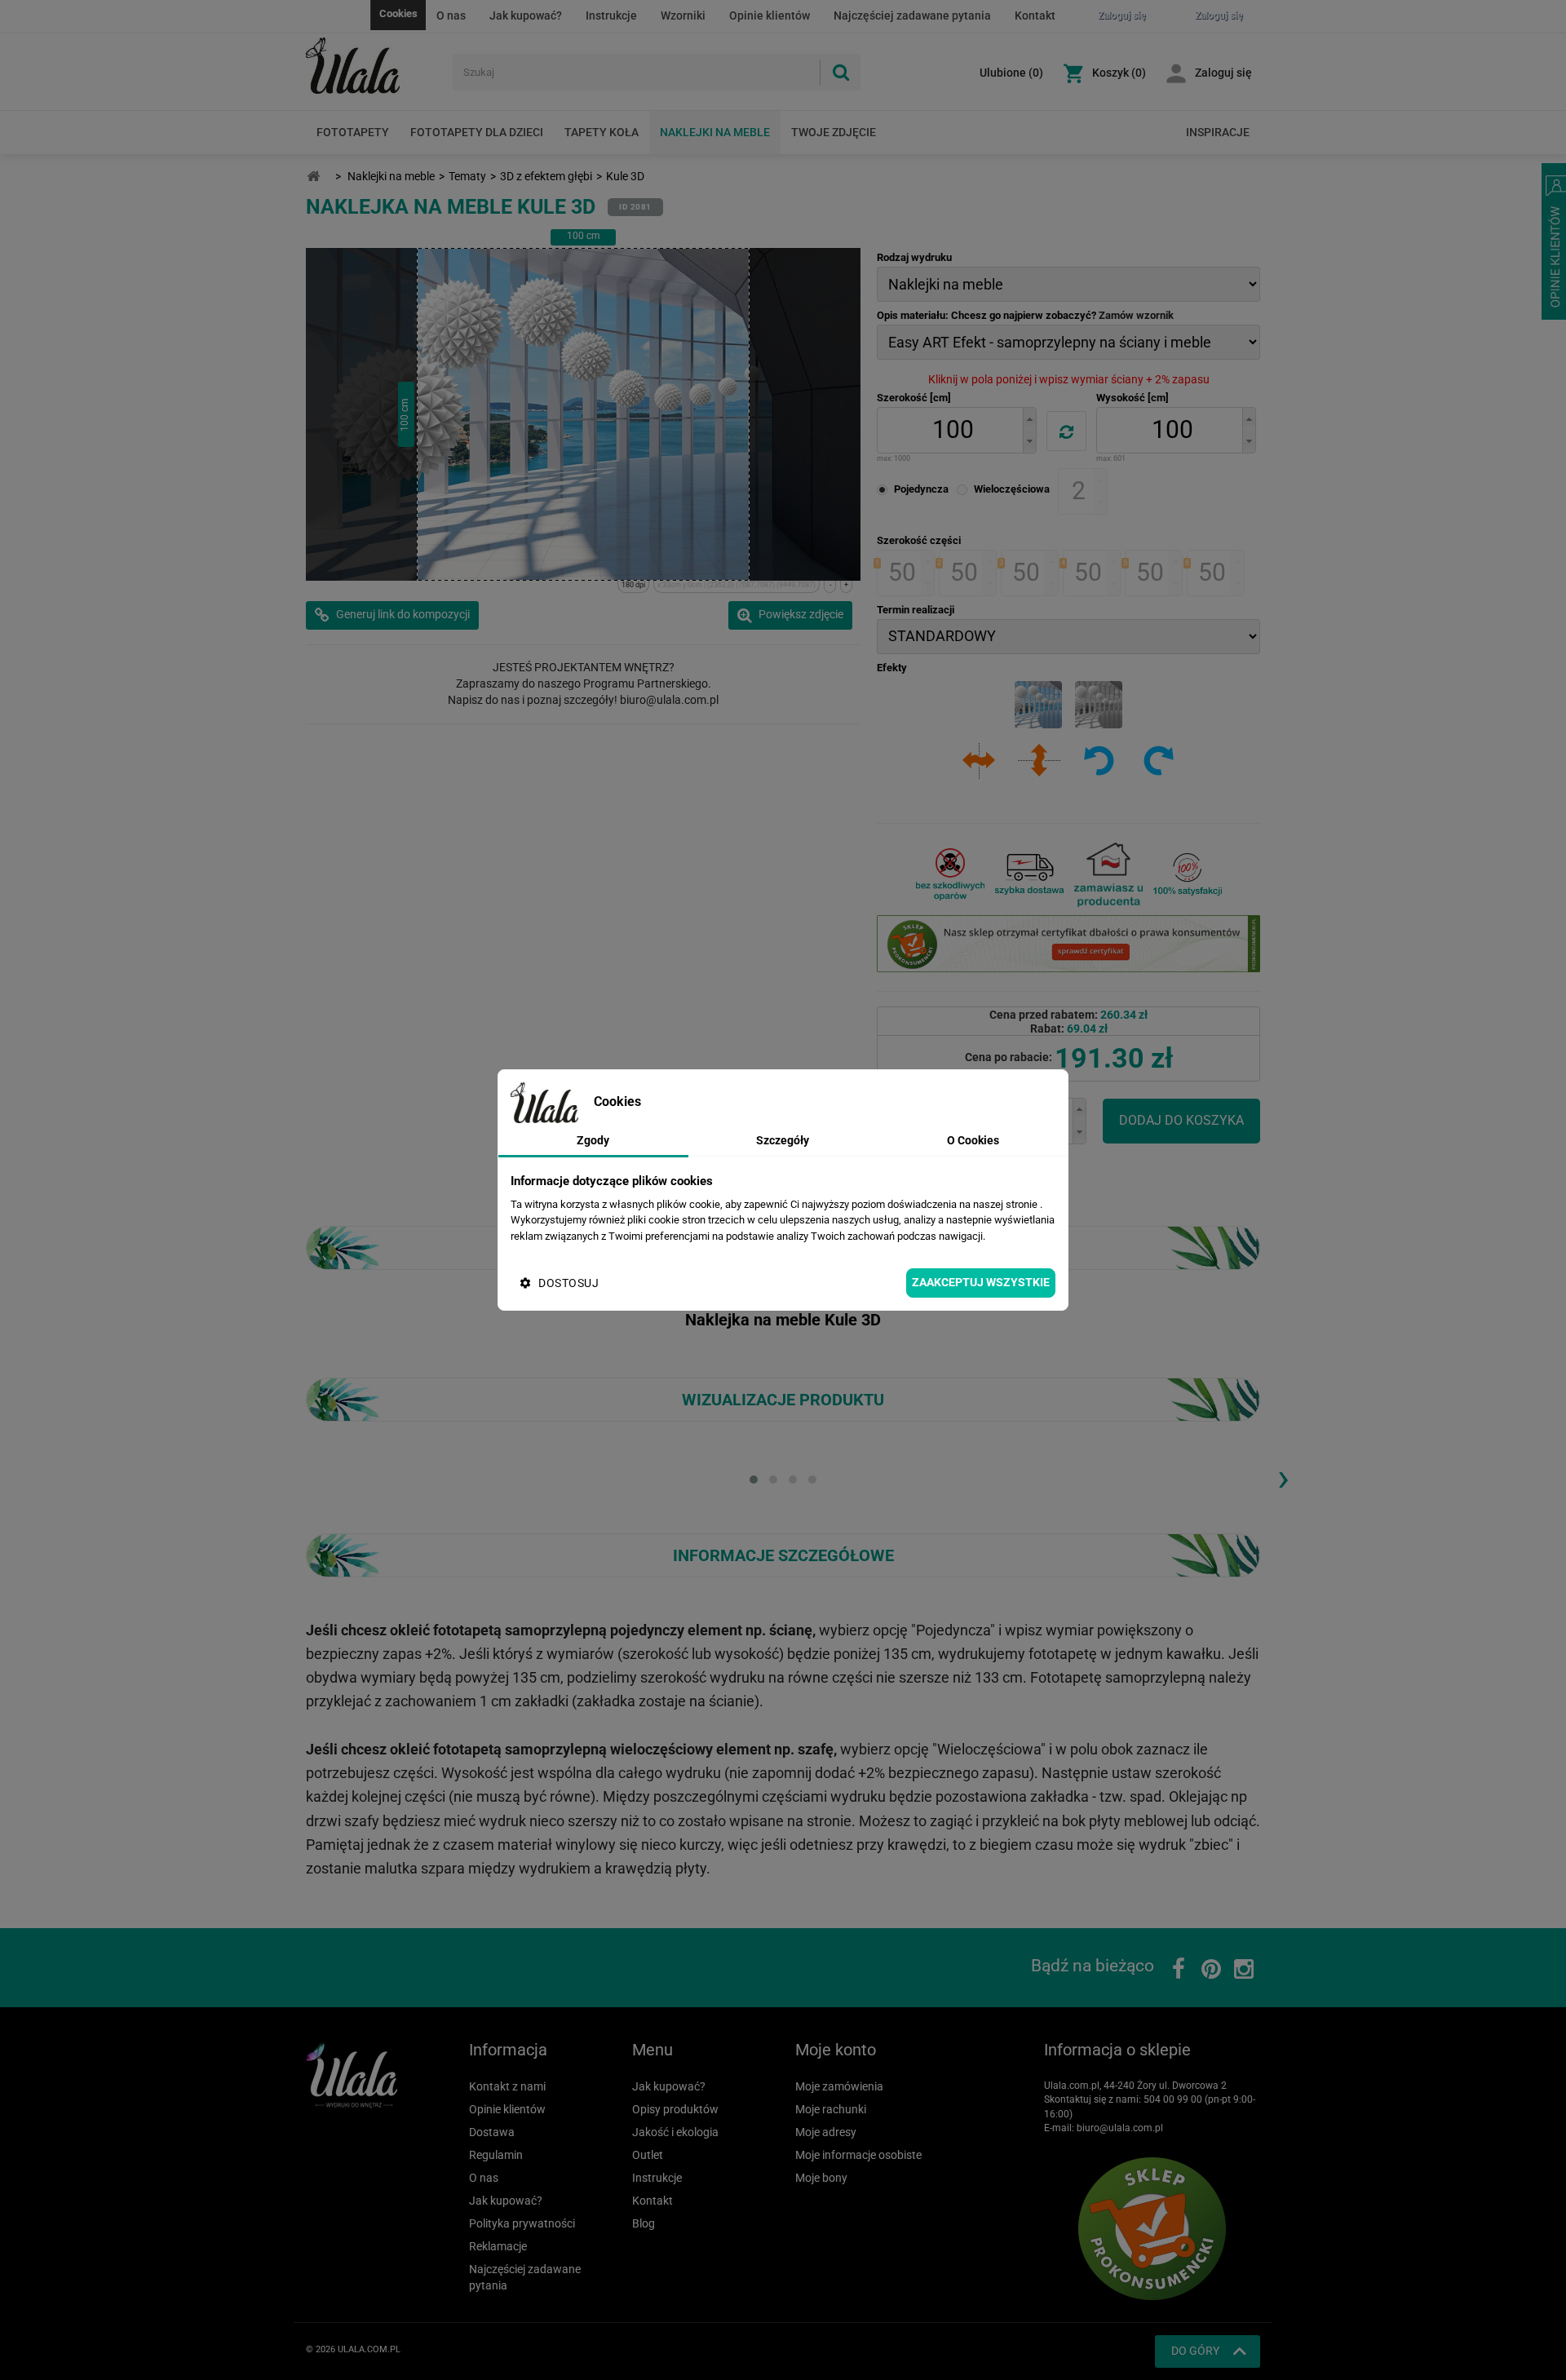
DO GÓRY (1195, 2351)
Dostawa (492, 2132)
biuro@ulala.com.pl (1120, 2128)
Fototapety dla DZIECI (477, 132)
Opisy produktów (675, 2109)
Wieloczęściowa (1012, 489)
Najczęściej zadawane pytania (912, 15)
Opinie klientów (770, 15)
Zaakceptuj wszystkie (981, 1282)
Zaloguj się (1223, 73)
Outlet (648, 2155)
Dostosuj (568, 1283)
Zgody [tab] (593, 1140)
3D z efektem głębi (546, 176)
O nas (451, 15)
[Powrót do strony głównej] (313, 177)
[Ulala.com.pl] (373, 66)
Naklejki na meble (715, 132)
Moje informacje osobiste (858, 2155)
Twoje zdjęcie (834, 132)
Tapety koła (602, 132)
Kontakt (1035, 15)
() (1011, 73)
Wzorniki (683, 15)
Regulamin (496, 2155)
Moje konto (836, 2050)
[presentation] (1283, 1477)
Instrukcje (611, 15)
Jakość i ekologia (675, 2132)
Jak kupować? (526, 15)
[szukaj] (840, 72)
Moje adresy (826, 2132)
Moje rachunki (831, 2109)
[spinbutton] (953, 430)
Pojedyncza (921, 489)
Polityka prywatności (522, 2223)
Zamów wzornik (1136, 315)
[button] (1029, 419)
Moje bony (821, 2178)
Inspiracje (1218, 132)
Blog (644, 2223)
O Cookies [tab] (973, 1140)
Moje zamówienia (839, 2086)
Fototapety (353, 132)
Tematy (467, 176)
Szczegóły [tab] (783, 1140)
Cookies (398, 13)
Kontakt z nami (507, 2086)
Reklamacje (498, 2246)
